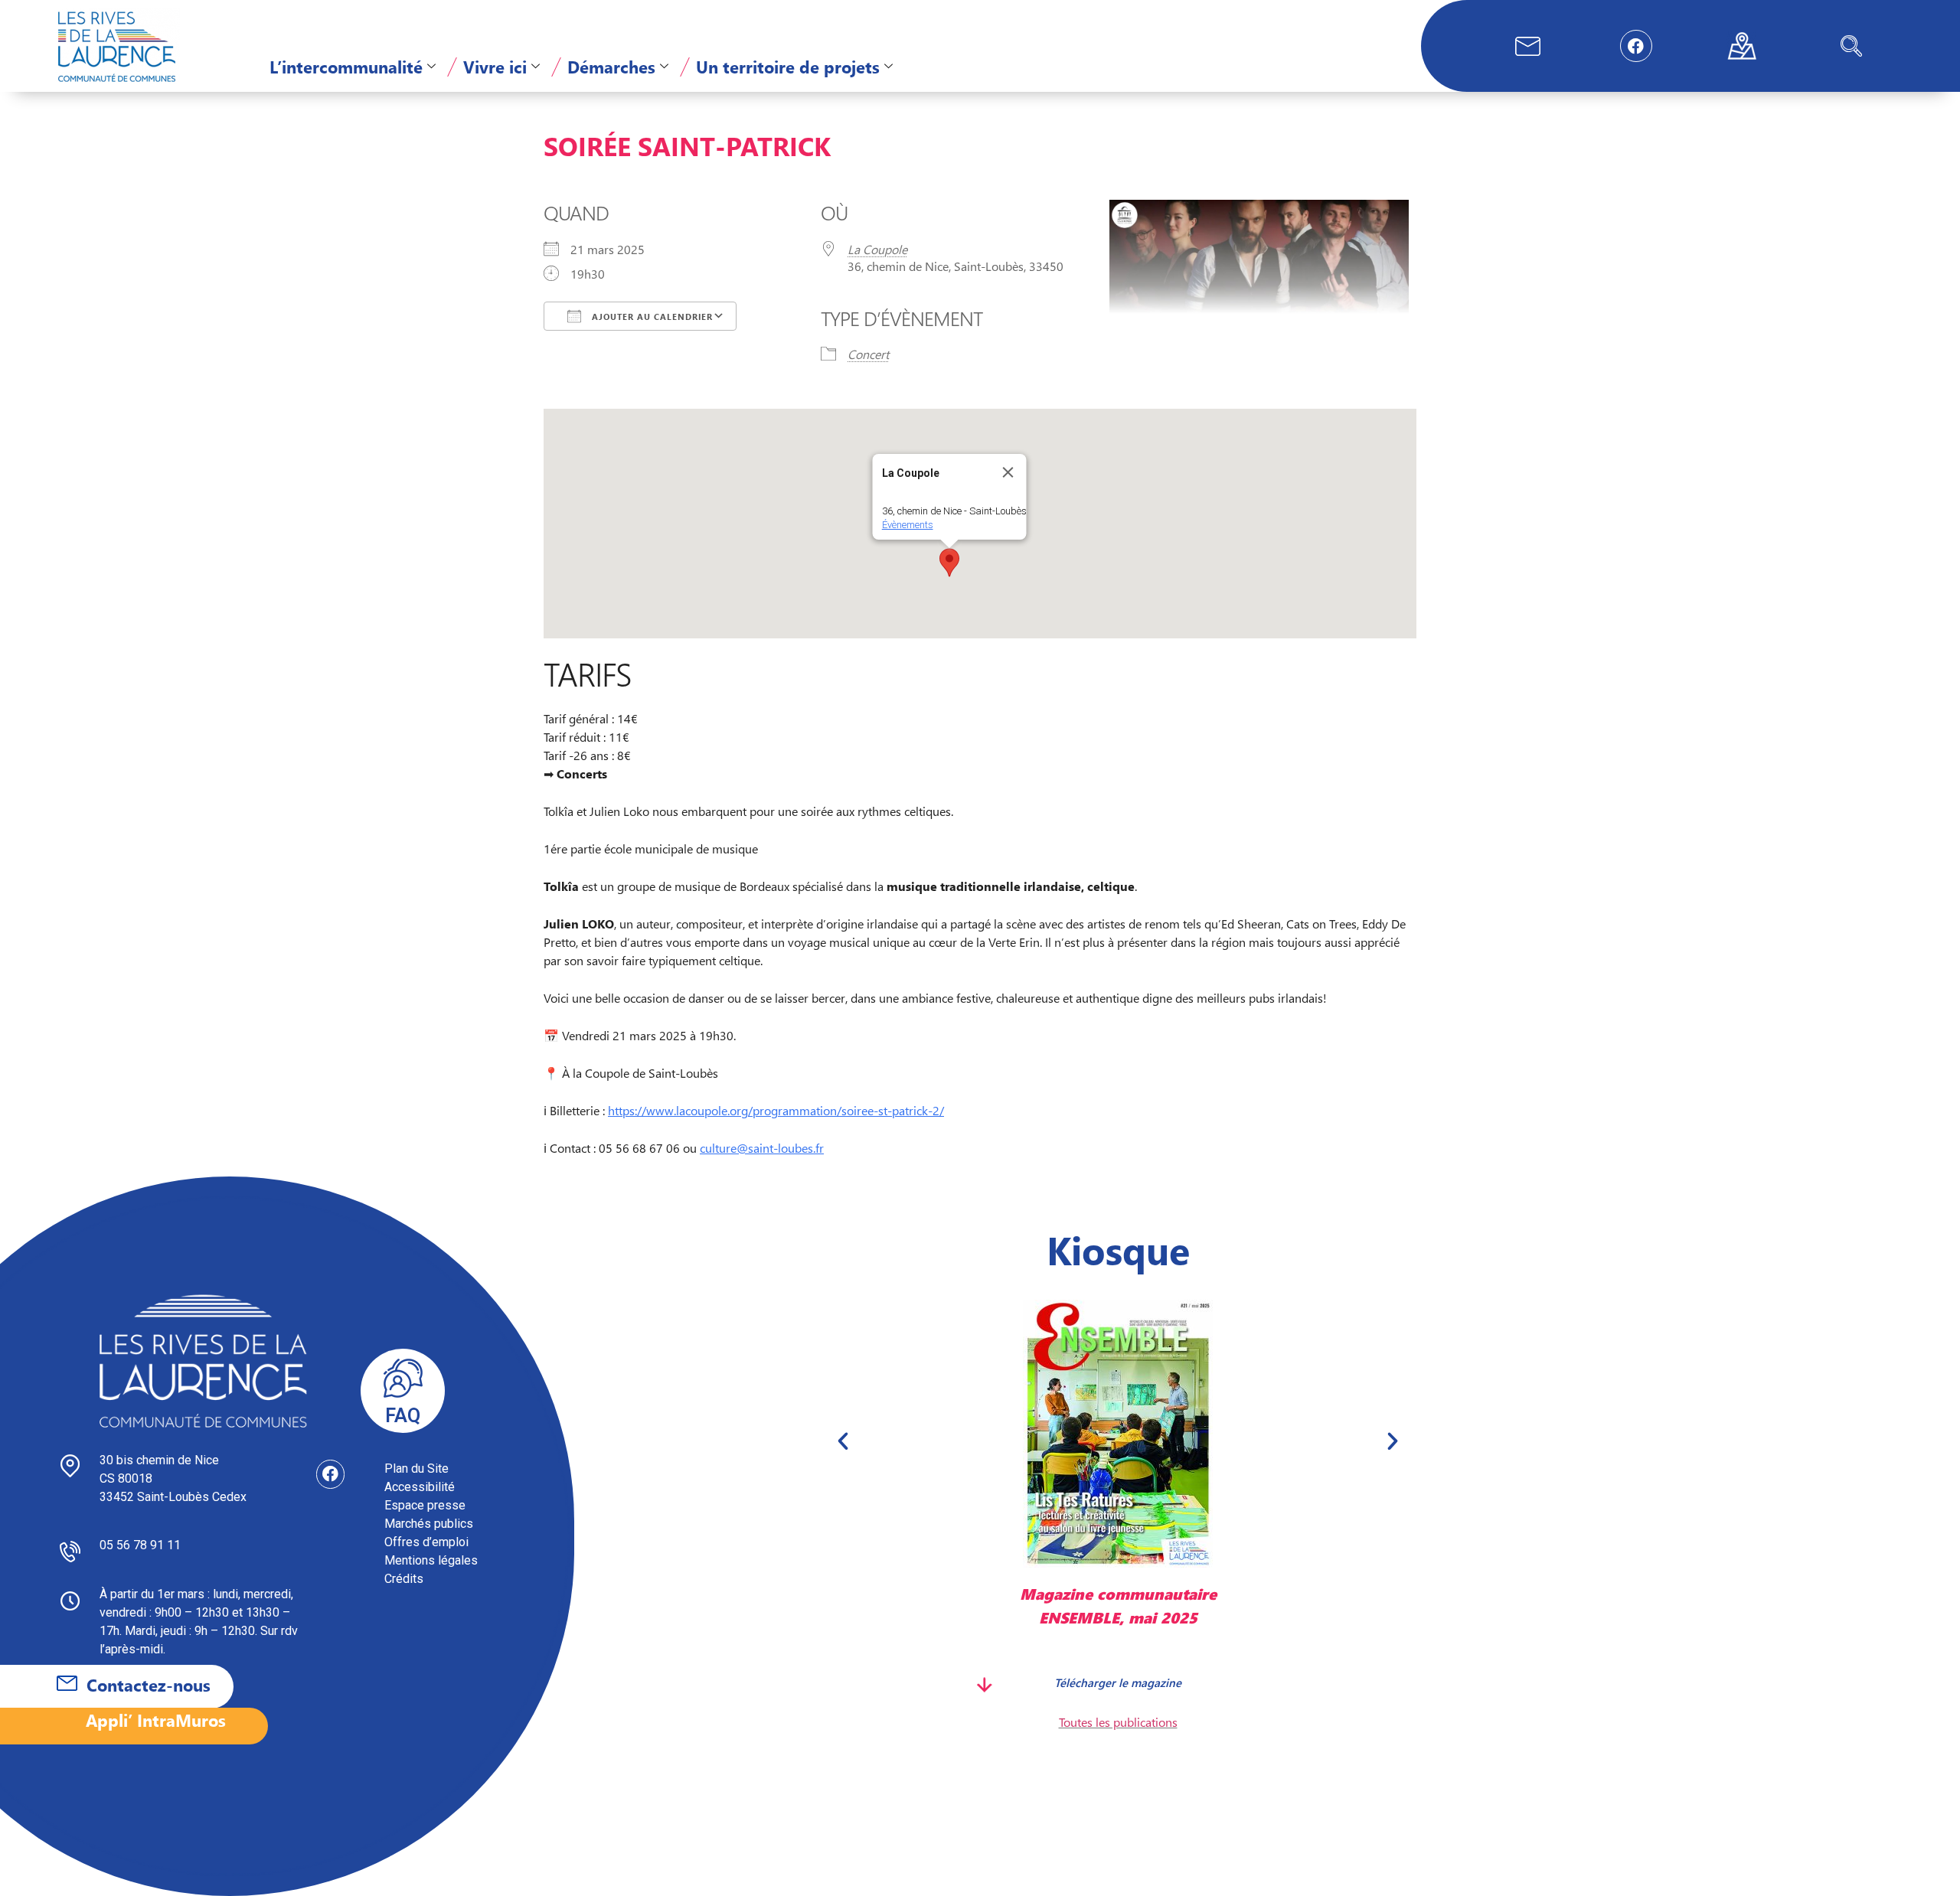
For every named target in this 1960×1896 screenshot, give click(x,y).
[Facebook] (1636, 46)
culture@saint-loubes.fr (762, 1148)
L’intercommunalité (346, 67)
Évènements (908, 525)
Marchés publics (429, 1524)
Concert (868, 354)
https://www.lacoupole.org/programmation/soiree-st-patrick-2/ (776, 1110)
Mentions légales (431, 1560)
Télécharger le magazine (1118, 1682)
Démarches (611, 67)
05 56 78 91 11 (140, 1545)
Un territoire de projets (788, 67)
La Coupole (877, 249)
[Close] (1008, 472)
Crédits (404, 1579)
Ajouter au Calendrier (651, 317)
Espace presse (425, 1505)
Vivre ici (495, 67)
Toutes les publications (1118, 1722)
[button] (1851, 46)
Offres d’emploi (426, 1542)
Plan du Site (416, 1469)
